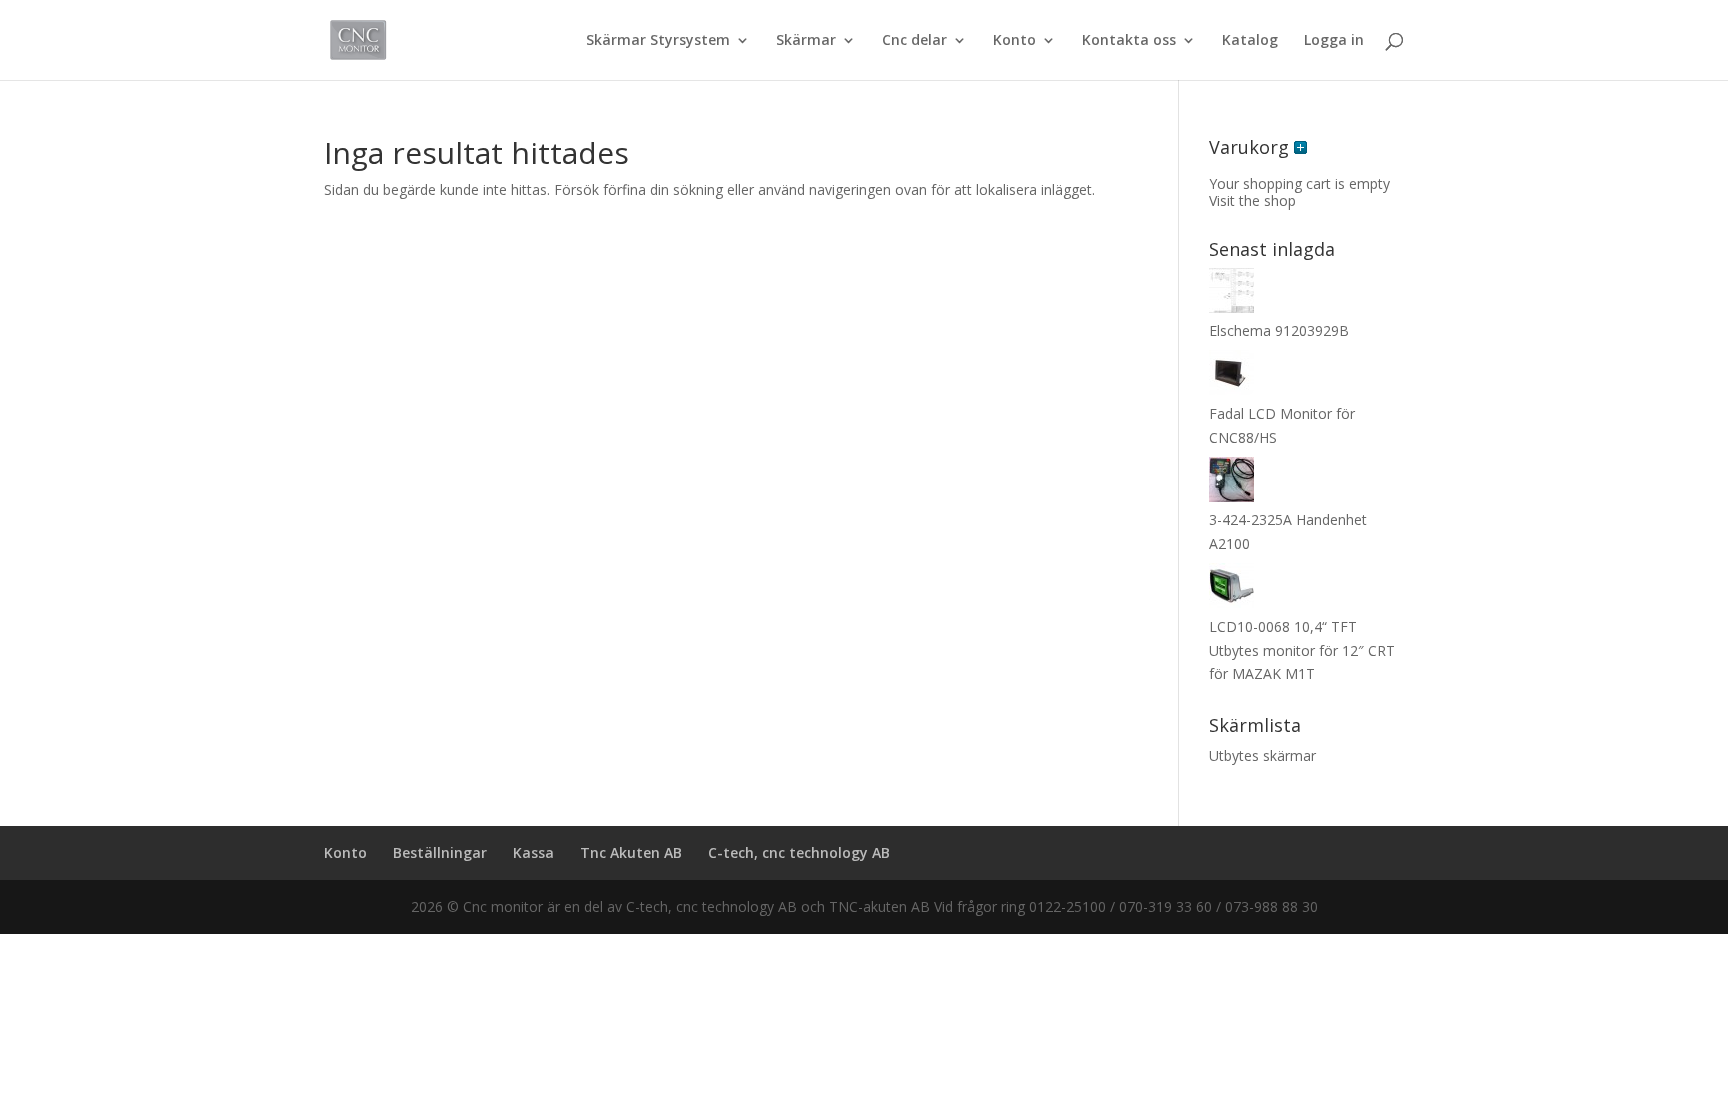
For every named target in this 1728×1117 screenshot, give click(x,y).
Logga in (1334, 41)
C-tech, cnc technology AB (799, 852)
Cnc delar (914, 41)
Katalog (1250, 41)
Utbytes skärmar (1262, 755)
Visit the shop (1252, 200)
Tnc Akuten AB (631, 852)
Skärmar (806, 41)
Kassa (533, 852)
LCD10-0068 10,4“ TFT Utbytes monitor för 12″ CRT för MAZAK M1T (1302, 650)
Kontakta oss (1129, 41)
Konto (1014, 41)
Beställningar (440, 852)
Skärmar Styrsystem (658, 41)
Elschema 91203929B (1279, 330)
